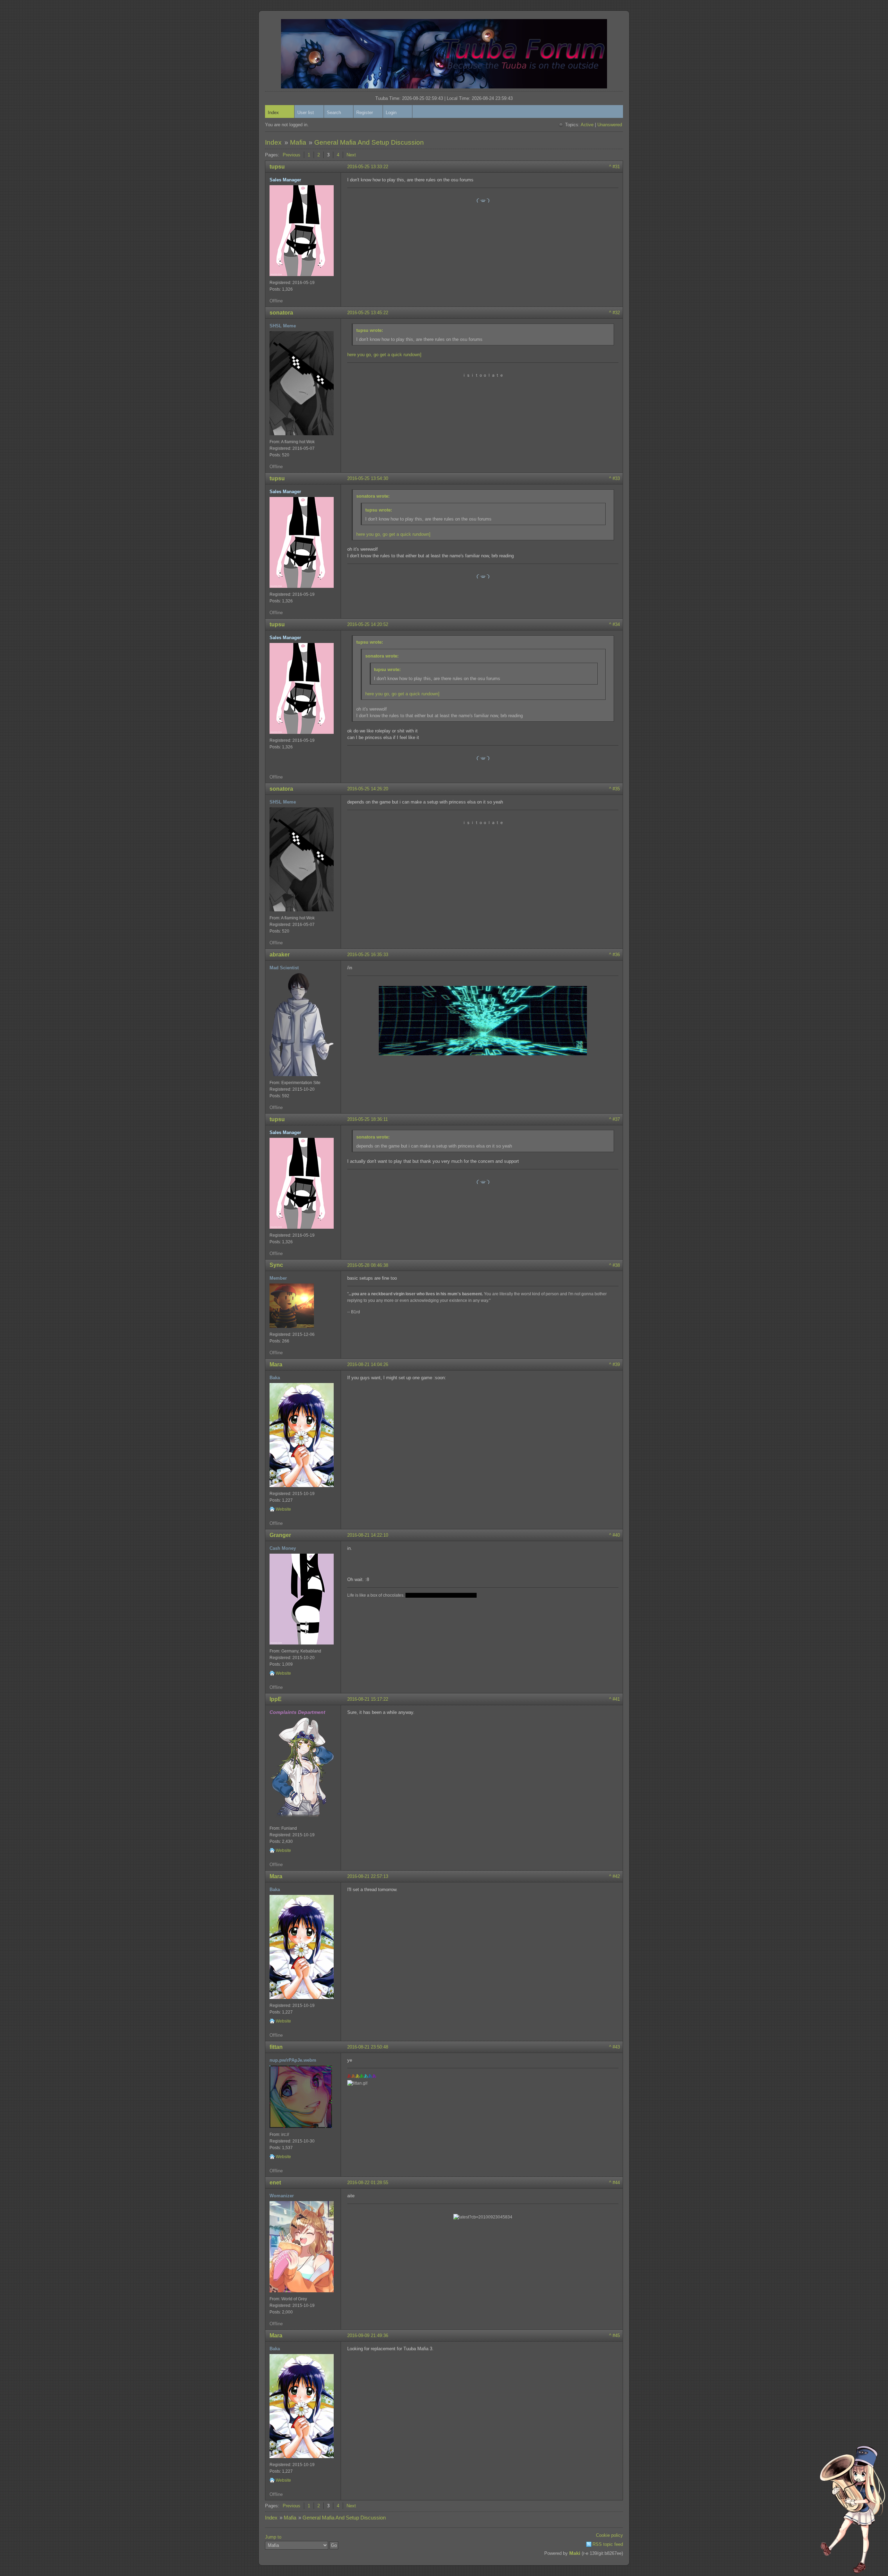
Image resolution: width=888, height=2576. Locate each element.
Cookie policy (609, 2535)
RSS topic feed (608, 2544)
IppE (276, 1699)
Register (365, 113)
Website (283, 1509)
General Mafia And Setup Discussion (369, 142)
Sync (276, 1265)
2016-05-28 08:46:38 (368, 1265)
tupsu (277, 167)
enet (275, 2183)
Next (351, 155)
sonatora (281, 313)
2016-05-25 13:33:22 (368, 167)
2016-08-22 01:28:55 (368, 2183)
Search (334, 113)
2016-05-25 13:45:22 (368, 313)
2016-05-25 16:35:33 (368, 955)
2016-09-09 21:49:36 (368, 2335)
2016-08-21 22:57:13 (368, 1876)
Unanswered (610, 125)
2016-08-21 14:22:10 (368, 1535)
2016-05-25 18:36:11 (368, 1119)
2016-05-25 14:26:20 (368, 789)
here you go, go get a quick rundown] (384, 355)
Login (391, 113)
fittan (276, 2047)
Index (273, 113)
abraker (280, 955)
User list (306, 113)
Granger (280, 1535)
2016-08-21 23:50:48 (368, 2047)
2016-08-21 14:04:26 (368, 1364)
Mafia (298, 142)
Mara (276, 1364)
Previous (292, 155)
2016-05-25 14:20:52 (368, 624)
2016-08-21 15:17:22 (368, 1699)
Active (587, 125)
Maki (575, 2553)
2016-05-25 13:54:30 (368, 478)
